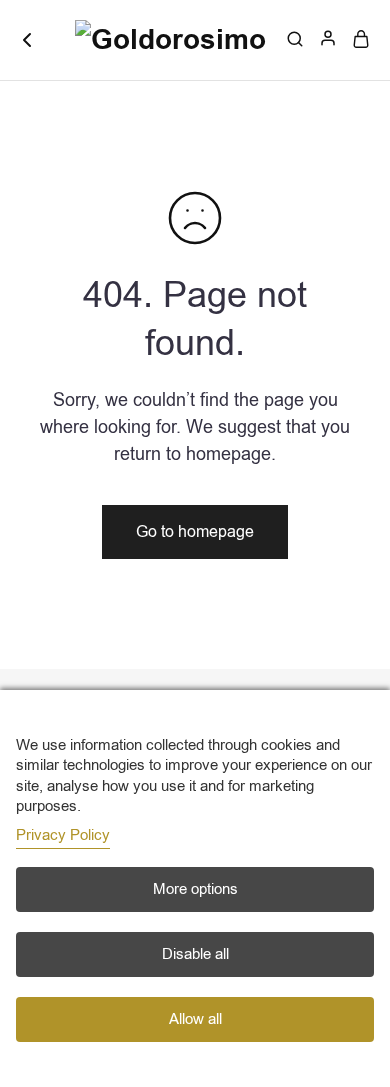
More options (195, 889)
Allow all (195, 1019)
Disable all (195, 954)
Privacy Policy (63, 835)
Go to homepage (195, 532)
